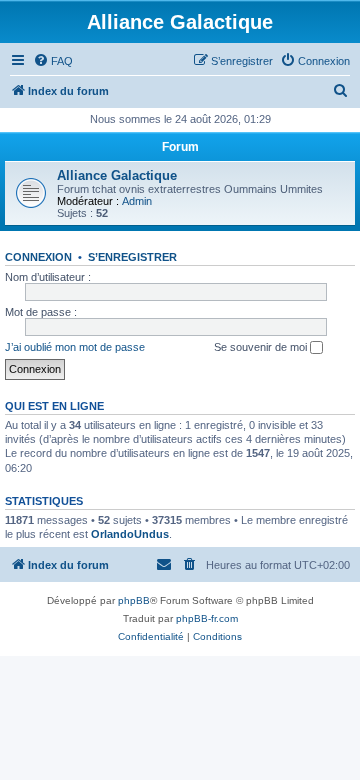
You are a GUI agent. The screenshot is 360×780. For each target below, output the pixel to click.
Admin (137, 201)
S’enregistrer (132, 257)
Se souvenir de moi (262, 347)
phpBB (134, 600)
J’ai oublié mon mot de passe (75, 347)
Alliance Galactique (117, 175)
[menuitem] (53, 61)
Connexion (38, 257)
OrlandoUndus (130, 534)
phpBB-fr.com (207, 618)
